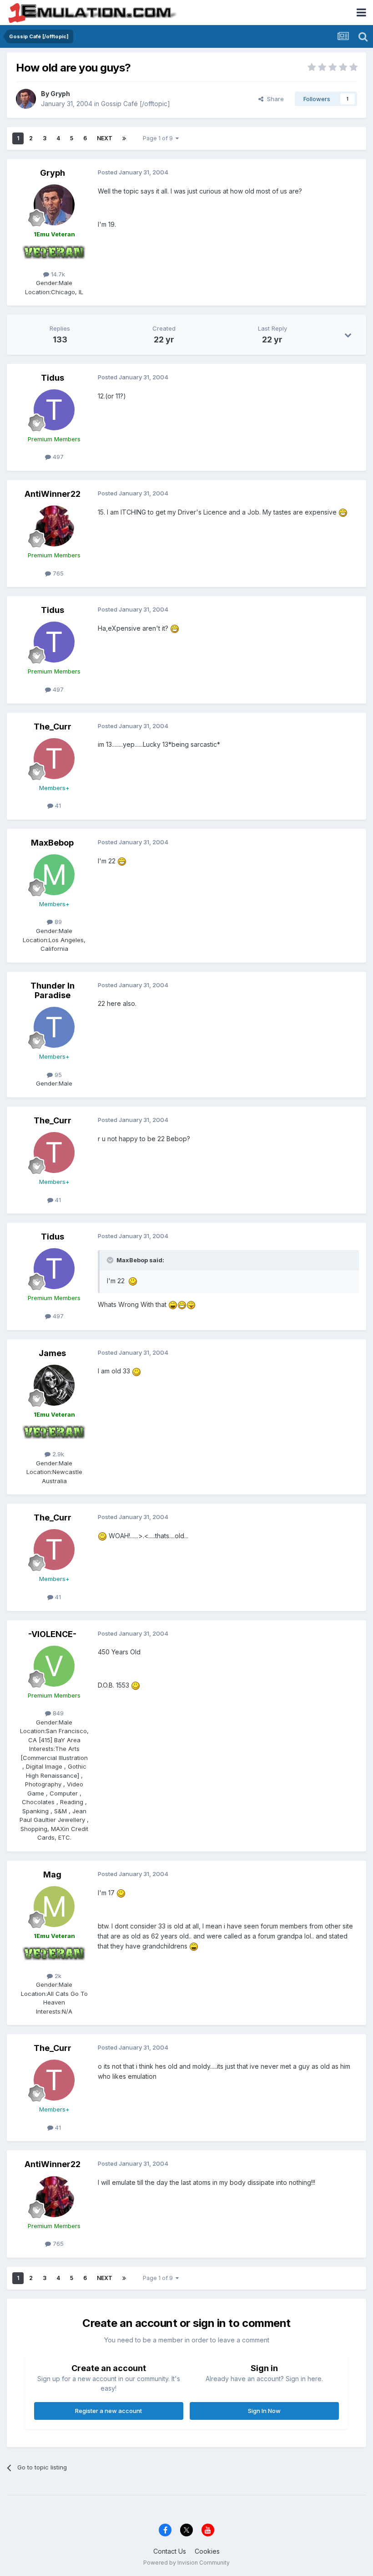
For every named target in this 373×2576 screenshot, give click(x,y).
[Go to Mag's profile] (54, 1907)
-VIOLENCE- (52, 1634)
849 (57, 1713)
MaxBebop (52, 843)
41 (57, 806)
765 (57, 573)
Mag (52, 1875)
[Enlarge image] (343, 512)
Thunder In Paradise (53, 991)
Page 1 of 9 (159, 138)
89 (57, 922)
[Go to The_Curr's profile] (54, 759)
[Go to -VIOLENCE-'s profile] (54, 1666)
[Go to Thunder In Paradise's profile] (54, 1027)
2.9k (57, 1454)
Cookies (207, 2551)
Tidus (53, 378)
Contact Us (170, 2551)
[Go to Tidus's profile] (54, 410)
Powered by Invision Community (186, 2563)
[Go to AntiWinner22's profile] (54, 526)
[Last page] (124, 138)
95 (57, 1075)
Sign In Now (264, 2411)
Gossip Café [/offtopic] (136, 104)
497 (57, 457)
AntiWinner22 (53, 494)
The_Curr (53, 727)
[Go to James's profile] (54, 1385)
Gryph (60, 94)
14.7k (57, 274)
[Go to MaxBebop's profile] (54, 875)
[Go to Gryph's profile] (26, 99)
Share (274, 99)
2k (57, 1976)
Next (105, 138)
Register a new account (108, 2411)
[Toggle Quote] (111, 1260)
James (52, 1353)
